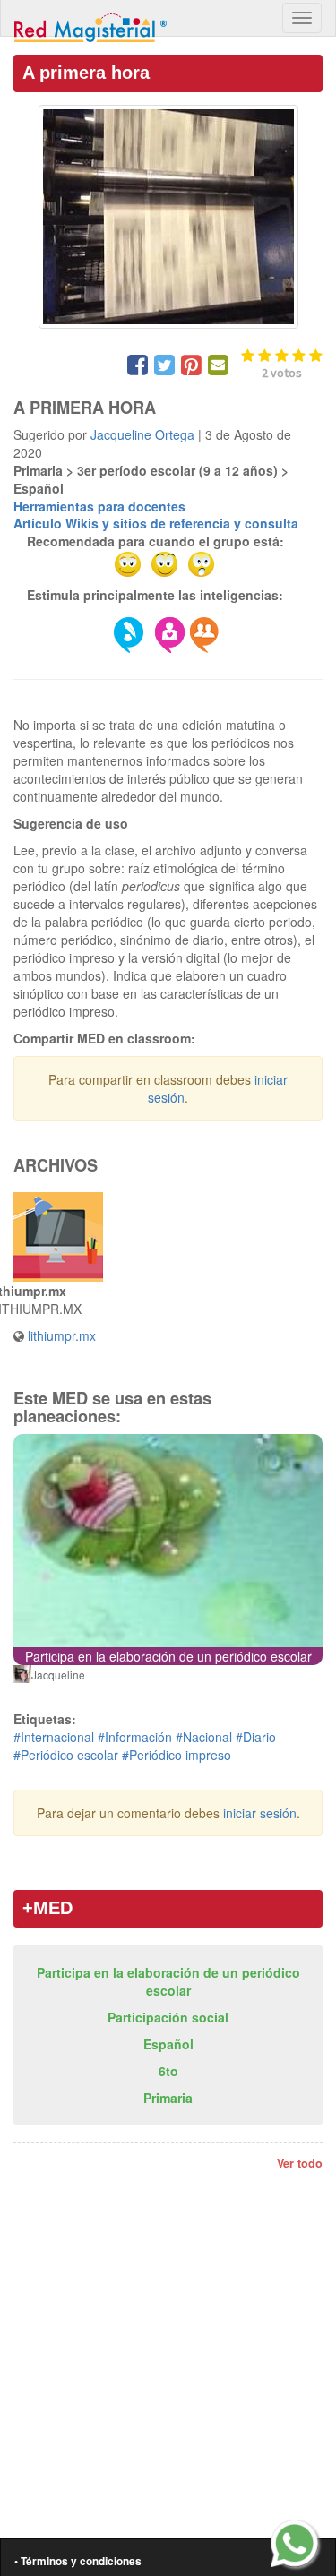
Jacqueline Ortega (142, 434)
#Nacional (204, 1737)
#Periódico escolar (66, 1755)
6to (168, 2071)
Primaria (168, 2098)
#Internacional (54, 1737)
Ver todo (300, 2163)
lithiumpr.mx (62, 1335)
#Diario (256, 1737)
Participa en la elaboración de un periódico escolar (168, 1981)
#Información (135, 1737)
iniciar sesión (260, 1813)
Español (168, 2044)
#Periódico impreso (177, 1755)
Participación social (168, 2017)
